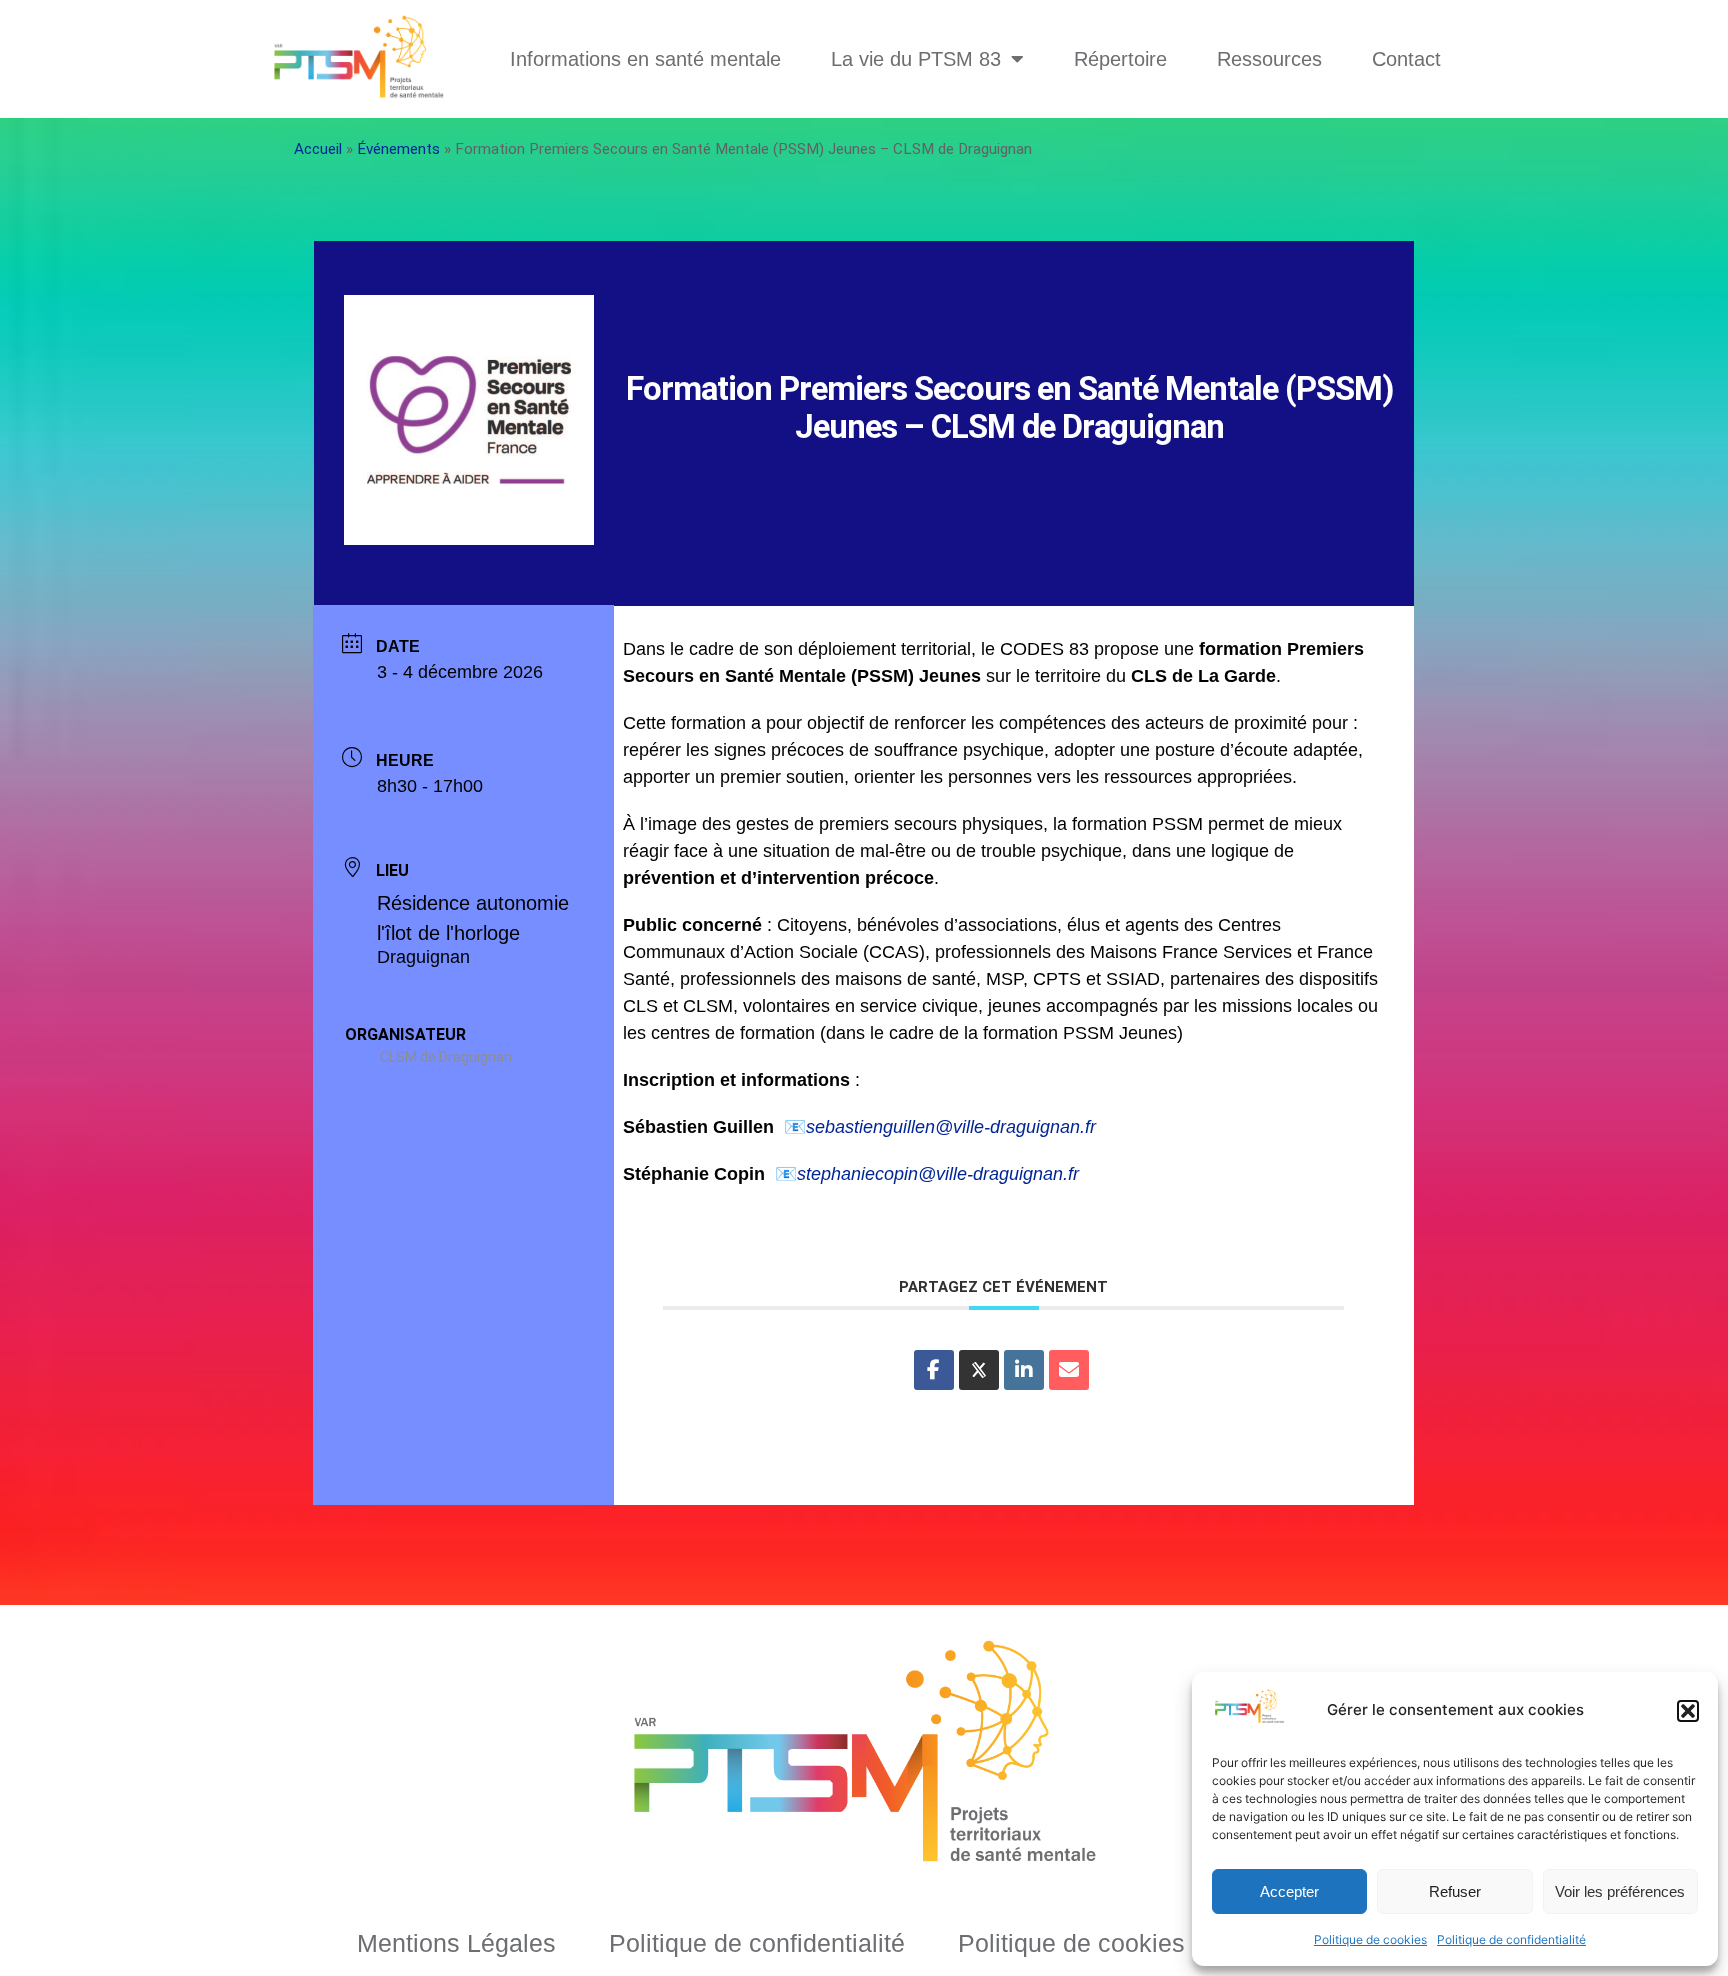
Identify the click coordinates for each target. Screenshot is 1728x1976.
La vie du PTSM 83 (916, 59)
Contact (1406, 59)
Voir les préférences (1620, 1891)
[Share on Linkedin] (1024, 1370)
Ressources (1269, 59)
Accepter (1289, 1891)
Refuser (1455, 1891)
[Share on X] (979, 1370)
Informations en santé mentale (645, 59)
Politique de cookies (1370, 1939)
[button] (1688, 1711)
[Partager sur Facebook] (934, 1370)
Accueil (318, 149)
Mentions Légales (456, 1943)
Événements (398, 149)
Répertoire (1120, 59)
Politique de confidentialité (1511, 1939)
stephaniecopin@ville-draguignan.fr (938, 1174)
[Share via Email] (1069, 1370)
